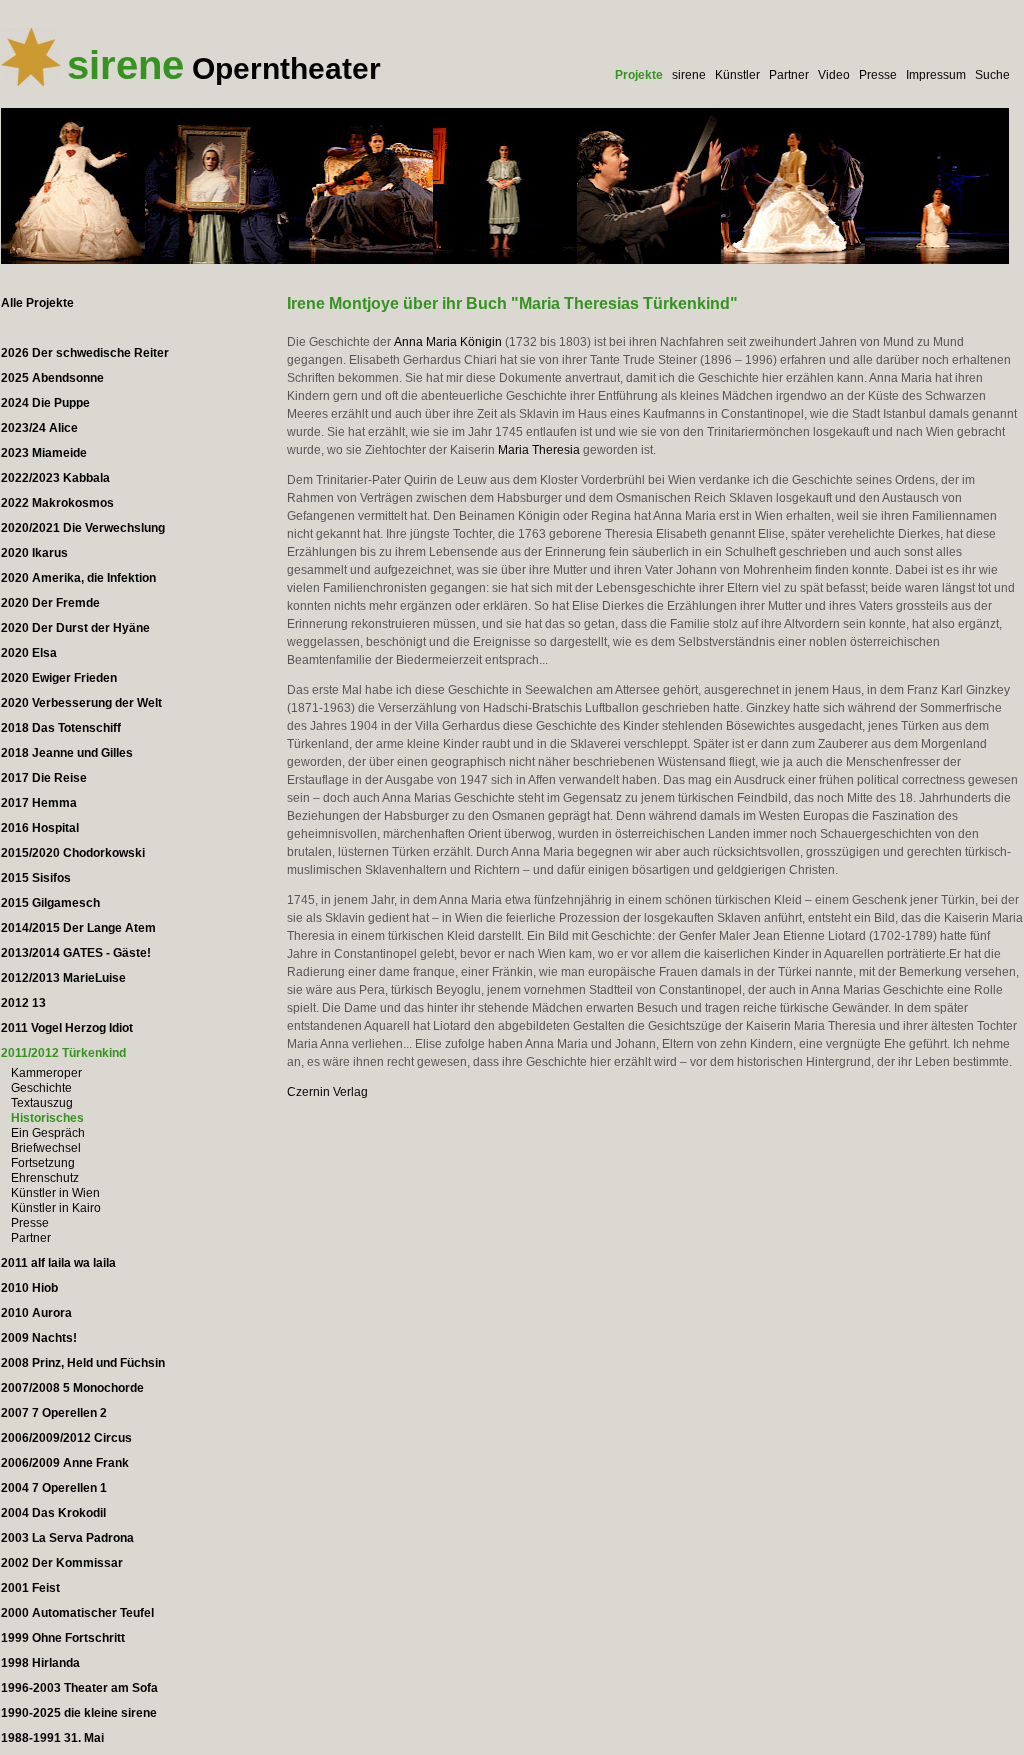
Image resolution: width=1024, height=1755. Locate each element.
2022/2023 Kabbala (55, 478)
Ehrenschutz (45, 1178)
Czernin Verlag (327, 1092)
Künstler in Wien (55, 1193)
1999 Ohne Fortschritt (63, 1638)
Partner (789, 75)
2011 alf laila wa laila (58, 1263)
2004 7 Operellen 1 (54, 1488)
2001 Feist (30, 1588)
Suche (992, 75)
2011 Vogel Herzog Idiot (67, 1028)
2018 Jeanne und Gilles (67, 753)
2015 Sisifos (36, 878)
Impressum (936, 75)
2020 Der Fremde (50, 603)
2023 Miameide (44, 453)
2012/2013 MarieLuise (63, 978)
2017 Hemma (39, 803)
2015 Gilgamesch (50, 903)
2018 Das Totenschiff (61, 728)
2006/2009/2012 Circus (66, 1438)
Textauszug (42, 1103)
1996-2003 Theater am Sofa (79, 1688)
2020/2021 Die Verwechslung (83, 528)
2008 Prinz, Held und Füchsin (83, 1363)
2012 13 (23, 1003)
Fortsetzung (43, 1163)
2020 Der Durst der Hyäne (75, 628)
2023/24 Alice (39, 428)
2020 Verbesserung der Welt (81, 703)
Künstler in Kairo (56, 1208)
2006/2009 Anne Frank (65, 1463)
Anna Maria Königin (448, 342)
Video (834, 75)
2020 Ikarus (34, 553)
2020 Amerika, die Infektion (78, 578)
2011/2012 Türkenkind (63, 1053)
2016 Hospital (40, 828)
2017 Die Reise (44, 778)
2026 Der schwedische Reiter (85, 353)
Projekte (639, 75)
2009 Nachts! (39, 1338)
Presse (878, 75)
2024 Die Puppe (45, 403)
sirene (689, 75)
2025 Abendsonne (52, 378)
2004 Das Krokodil (53, 1513)
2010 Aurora (36, 1313)
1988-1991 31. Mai (52, 1738)
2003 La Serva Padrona (67, 1538)
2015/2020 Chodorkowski (73, 853)
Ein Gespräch (48, 1133)
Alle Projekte (37, 303)
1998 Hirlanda (40, 1663)
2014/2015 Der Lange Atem (78, 928)
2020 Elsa (29, 653)
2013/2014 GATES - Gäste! (76, 953)
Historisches (47, 1118)
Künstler (737, 75)
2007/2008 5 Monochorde (72, 1388)
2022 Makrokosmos (57, 503)
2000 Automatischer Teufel (77, 1613)
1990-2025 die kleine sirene (79, 1713)
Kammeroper (46, 1073)
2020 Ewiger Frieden (59, 678)
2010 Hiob (29, 1288)
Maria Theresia (539, 450)
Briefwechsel (46, 1148)
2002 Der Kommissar (62, 1563)
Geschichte (41, 1088)
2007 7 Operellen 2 (54, 1413)
